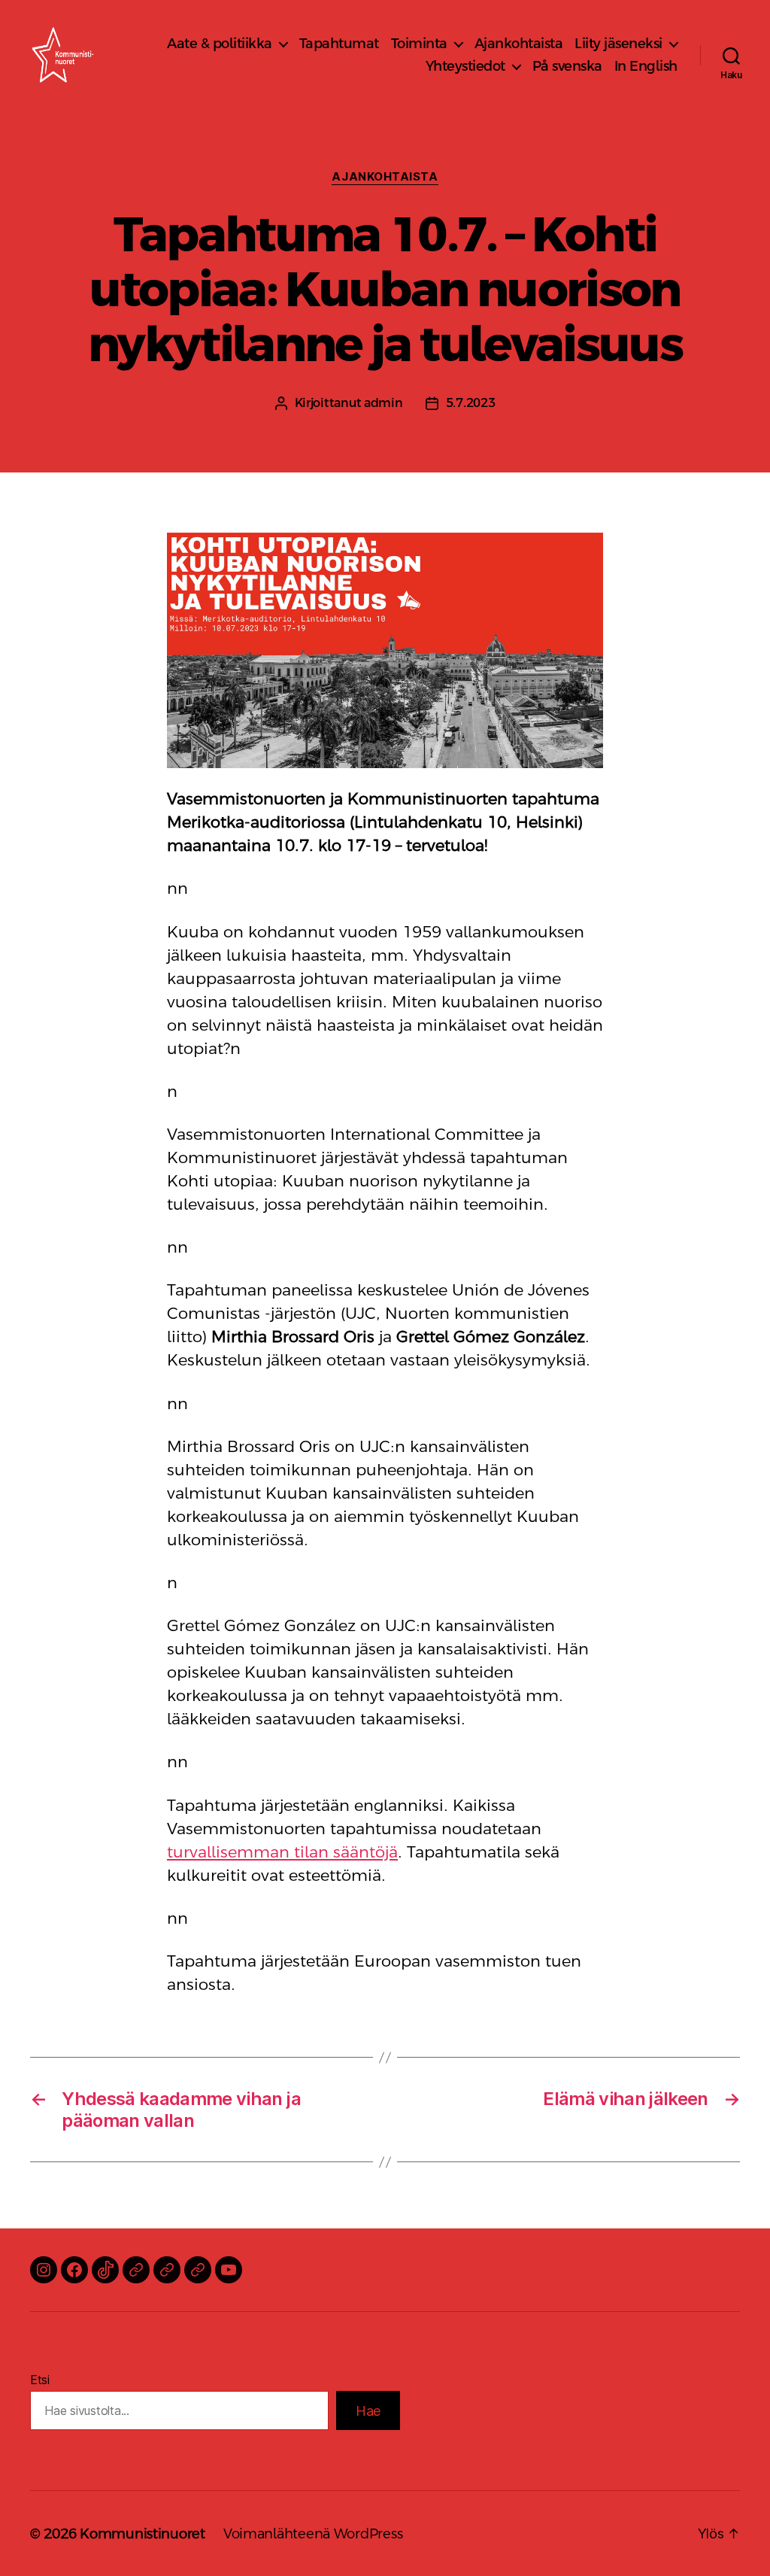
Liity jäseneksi (618, 43)
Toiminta (419, 43)
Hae (368, 2411)
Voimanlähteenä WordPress (313, 2533)
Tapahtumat (339, 43)
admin (383, 403)
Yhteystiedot (465, 66)
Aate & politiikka (220, 43)
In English (646, 66)
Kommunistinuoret (142, 2533)
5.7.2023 (471, 403)
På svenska (567, 66)
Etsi (40, 2380)
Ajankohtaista (519, 43)
